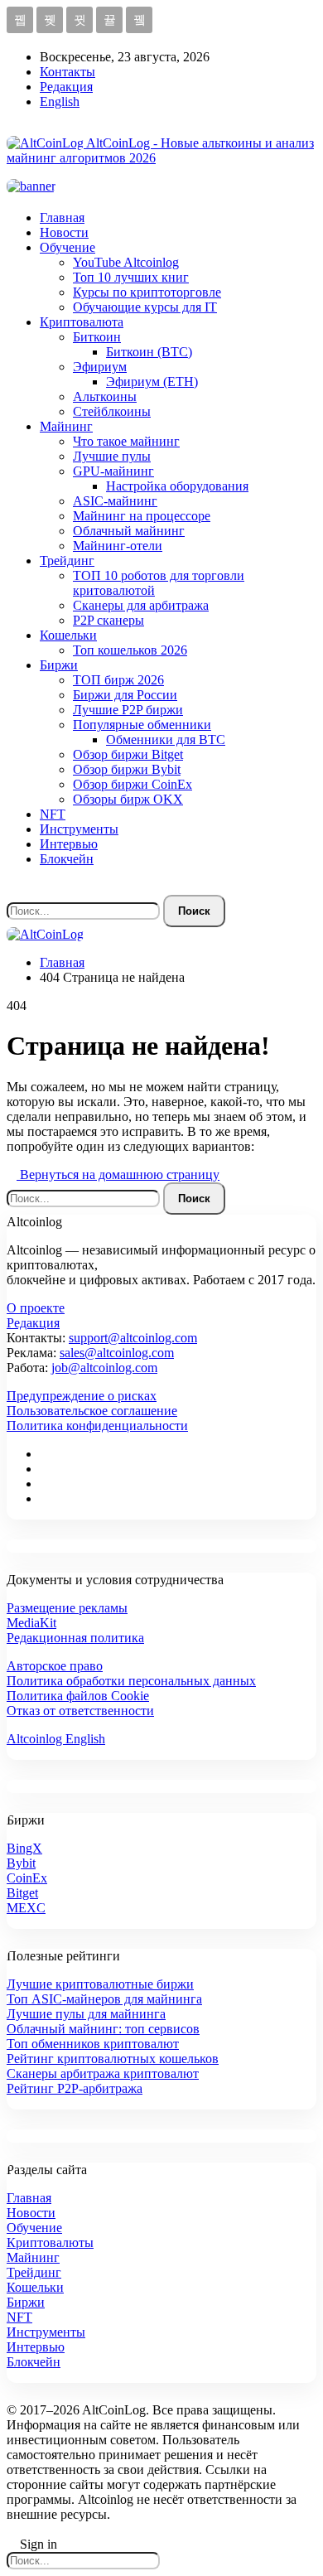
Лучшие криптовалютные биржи (100, 1984)
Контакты (67, 72)
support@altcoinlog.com (133, 1338)
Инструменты (79, 829)
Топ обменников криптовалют (93, 2044)
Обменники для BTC (166, 739)
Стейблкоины (112, 411)
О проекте (36, 1308)
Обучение (67, 247)
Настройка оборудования (177, 486)
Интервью (69, 844)
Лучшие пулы (112, 456)
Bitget (22, 1893)
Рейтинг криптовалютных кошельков (113, 2059)
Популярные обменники (142, 725)
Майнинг (66, 426)
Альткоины (105, 396)
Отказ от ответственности (80, 1711)
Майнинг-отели (118, 546)
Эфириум (100, 367)
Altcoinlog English (56, 1739)
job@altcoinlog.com (104, 1368)
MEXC (26, 1908)
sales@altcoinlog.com (117, 1353)
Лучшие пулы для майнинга (86, 2014)
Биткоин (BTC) (149, 352)
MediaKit (31, 1623)
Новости (64, 232)
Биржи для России (125, 695)
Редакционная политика (75, 1638)
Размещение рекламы (67, 1608)
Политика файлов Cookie (78, 1696)
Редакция (66, 87)
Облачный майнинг (129, 531)
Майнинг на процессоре (142, 516)
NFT (53, 814)
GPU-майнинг (113, 471)
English (60, 101)
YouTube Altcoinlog (126, 262)
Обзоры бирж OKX (128, 799)
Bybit (21, 1863)
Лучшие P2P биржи (128, 710)
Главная (62, 217)
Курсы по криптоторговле (147, 292)
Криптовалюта (82, 322)
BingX (24, 1848)
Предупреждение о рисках (82, 1396)
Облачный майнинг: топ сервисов (103, 2029)
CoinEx (27, 1878)
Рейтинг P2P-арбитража (75, 2088)
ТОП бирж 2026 (118, 680)
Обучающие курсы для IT (145, 307)
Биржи (59, 665)
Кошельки (68, 635)
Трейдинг (67, 561)
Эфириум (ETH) (152, 382)
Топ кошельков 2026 (130, 650)
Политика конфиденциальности (97, 1426)
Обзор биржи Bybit (127, 769)
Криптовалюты (50, 2243)
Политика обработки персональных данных (131, 1681)
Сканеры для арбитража (141, 605)
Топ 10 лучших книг (131, 277)
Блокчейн (67, 859)
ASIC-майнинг (115, 501)
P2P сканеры (108, 620)
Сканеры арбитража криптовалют (103, 2073)
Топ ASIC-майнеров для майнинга (104, 1999)
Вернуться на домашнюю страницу (118, 1174)
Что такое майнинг (126, 441)
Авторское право (55, 1666)
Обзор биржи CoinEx (133, 784)
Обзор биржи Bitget (128, 754)
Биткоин (97, 337)
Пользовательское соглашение (92, 1411)
